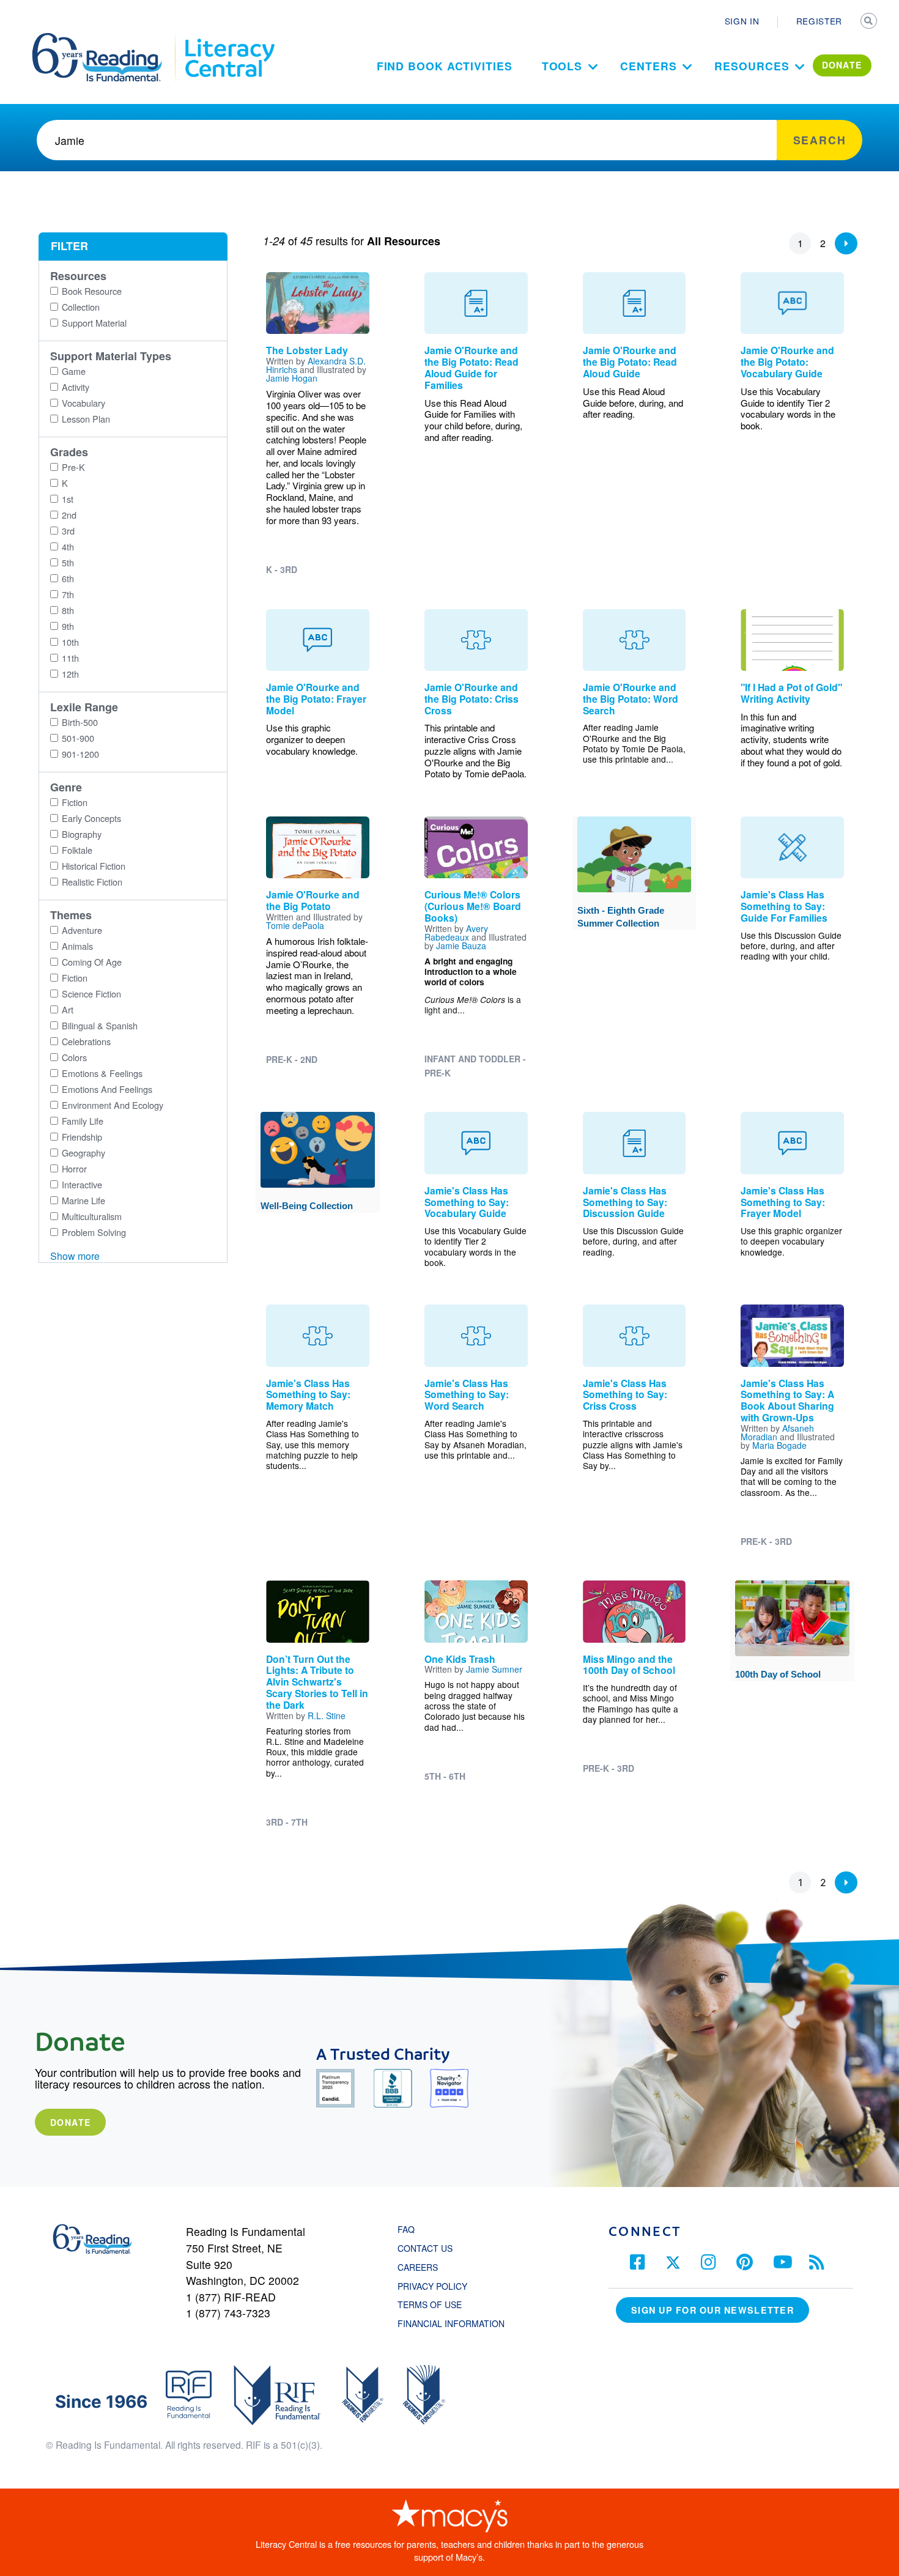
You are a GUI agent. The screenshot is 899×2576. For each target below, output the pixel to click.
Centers (648, 66)
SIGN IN (742, 21)
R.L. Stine (327, 1715)
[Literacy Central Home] (229, 39)
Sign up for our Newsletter (712, 2310)
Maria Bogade (779, 1445)
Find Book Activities (445, 66)
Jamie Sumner (494, 1669)
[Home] (105, 39)
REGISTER (819, 21)
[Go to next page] (846, 243)
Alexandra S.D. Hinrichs (316, 365)
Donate (70, 2122)
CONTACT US (429, 2248)
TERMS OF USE (436, 2304)
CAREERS (418, 2267)
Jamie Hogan (292, 378)
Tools (562, 66)
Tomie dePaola (295, 925)
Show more (75, 1256)
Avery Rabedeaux (456, 933)
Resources (752, 66)
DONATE (842, 65)
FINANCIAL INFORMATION (451, 2323)
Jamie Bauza (461, 946)
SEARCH (870, 22)
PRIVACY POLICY (432, 2286)
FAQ (406, 2229)
